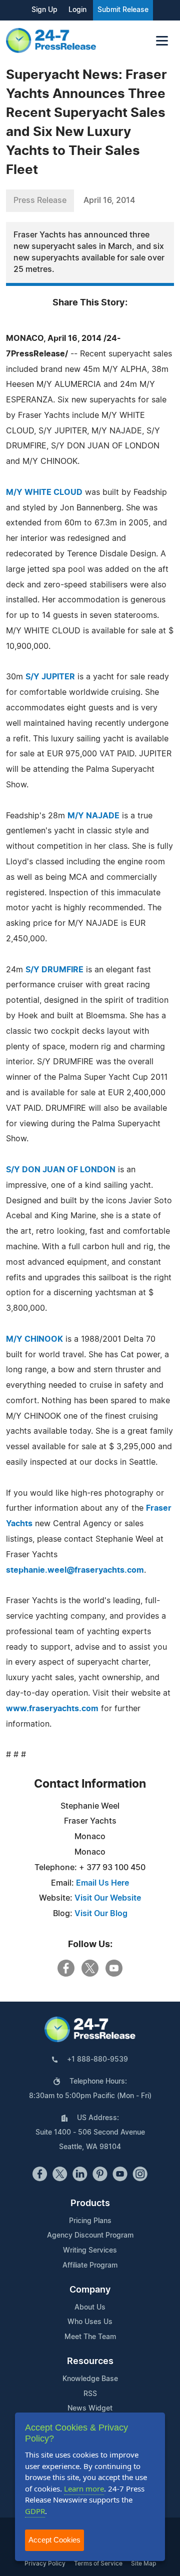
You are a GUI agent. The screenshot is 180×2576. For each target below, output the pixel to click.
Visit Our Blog (101, 1914)
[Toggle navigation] (162, 41)
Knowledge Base (90, 2379)
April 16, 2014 (109, 200)
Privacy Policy (45, 2564)
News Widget (90, 2409)
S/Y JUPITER (50, 677)
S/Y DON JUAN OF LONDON (61, 1170)
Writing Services (90, 2251)
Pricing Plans (90, 2221)
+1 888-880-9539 (97, 2060)
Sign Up (44, 10)
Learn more (84, 2489)
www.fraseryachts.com (52, 1709)
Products (90, 2204)
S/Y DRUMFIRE (54, 970)
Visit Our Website (108, 1898)
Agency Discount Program (90, 2236)
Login (77, 10)
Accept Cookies (54, 2540)
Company (90, 2290)
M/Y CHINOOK (34, 1339)
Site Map (143, 2564)
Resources (90, 2362)
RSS (90, 2394)
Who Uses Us (90, 2322)
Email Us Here (102, 1883)
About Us (90, 2308)
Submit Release (123, 10)
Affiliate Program (90, 2266)
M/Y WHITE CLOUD (44, 492)
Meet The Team (90, 2337)
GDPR (35, 2511)
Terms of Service (98, 2564)
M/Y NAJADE (93, 816)
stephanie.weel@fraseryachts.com (75, 1570)
